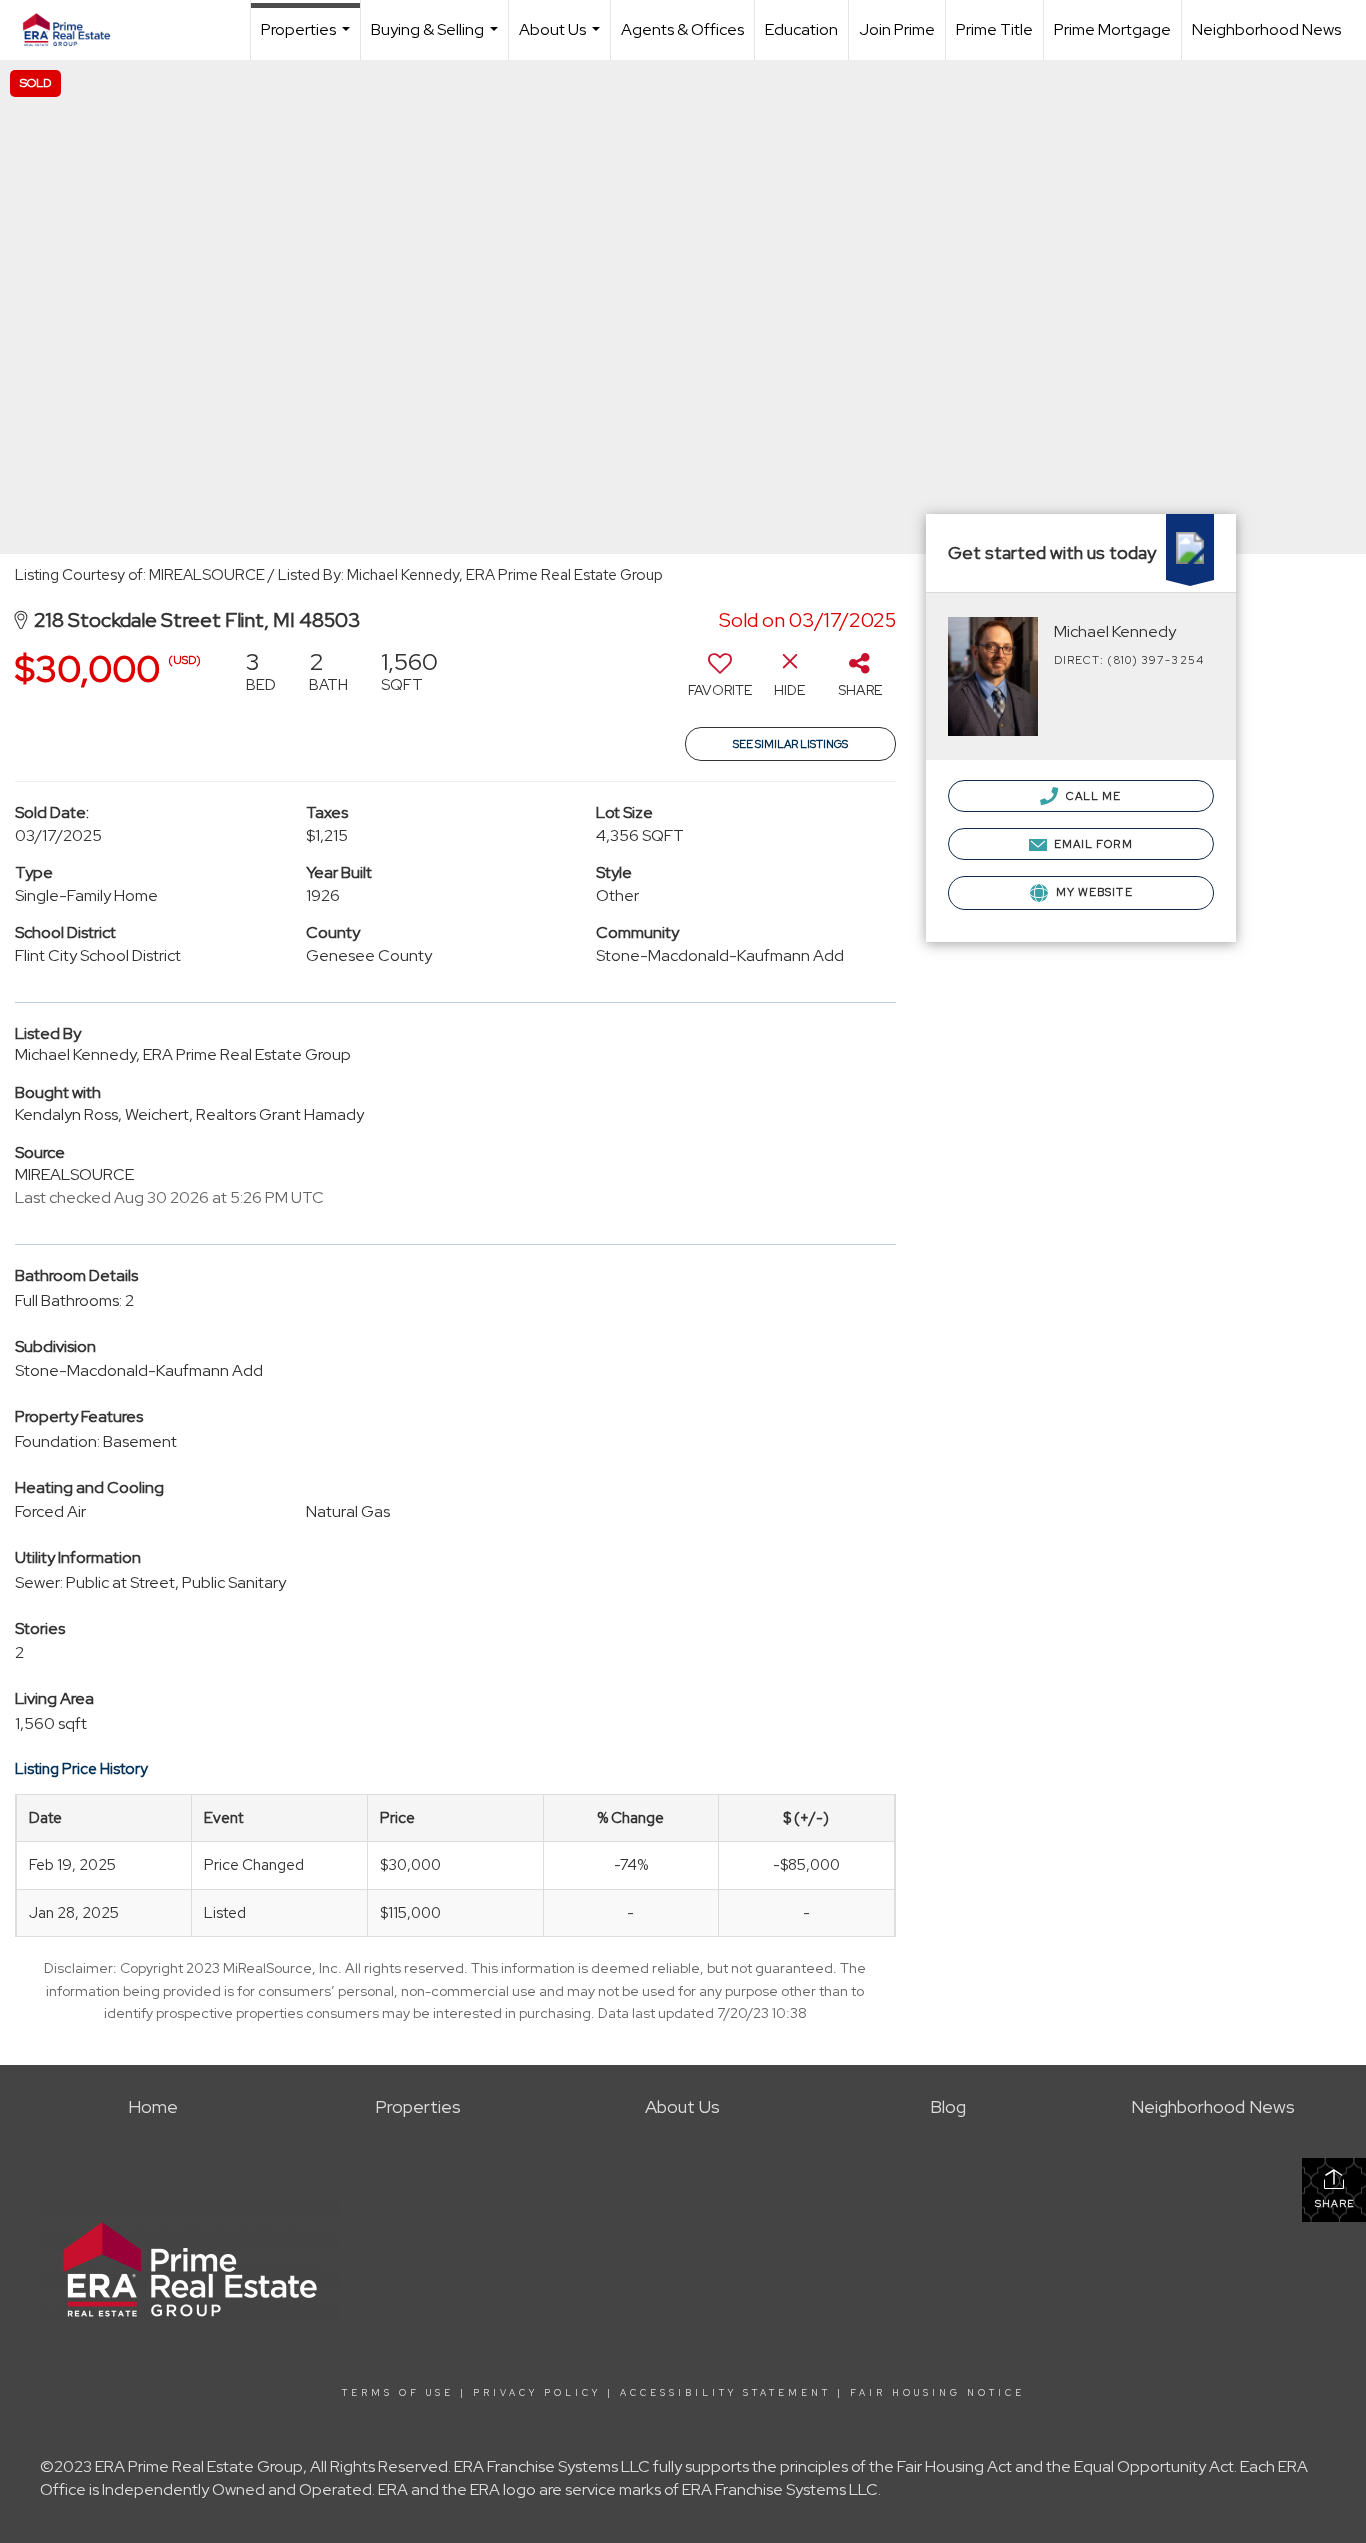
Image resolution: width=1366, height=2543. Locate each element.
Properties (308, 39)
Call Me (1092, 796)
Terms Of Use (398, 2393)
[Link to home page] (76, 30)
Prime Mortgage (1112, 29)
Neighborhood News (1266, 29)
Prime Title (994, 29)
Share (1334, 2203)
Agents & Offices (682, 29)
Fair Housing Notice (937, 2393)
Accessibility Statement (725, 2393)
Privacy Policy (537, 2393)
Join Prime (897, 29)
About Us (562, 39)
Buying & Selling (437, 39)
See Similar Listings (790, 744)
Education (801, 29)
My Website (1093, 892)
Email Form (1092, 844)
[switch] (720, 681)
